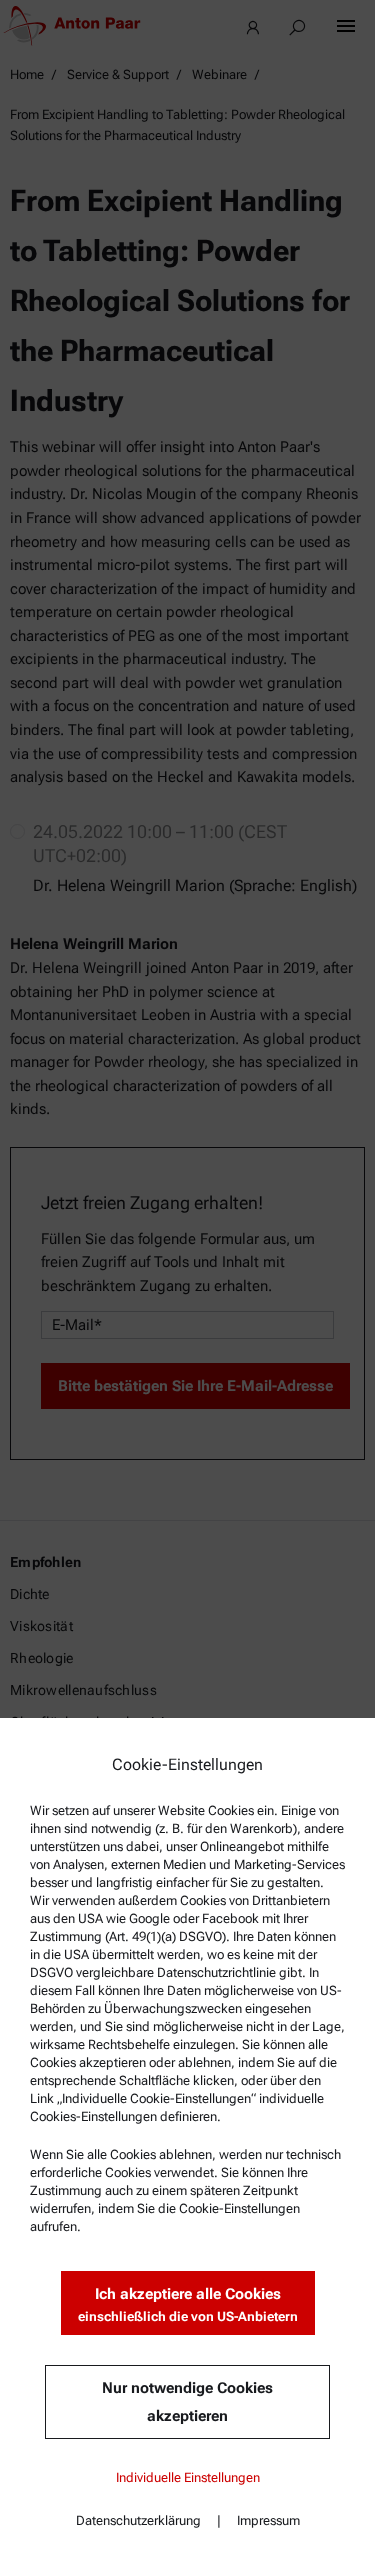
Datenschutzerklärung (138, 2520)
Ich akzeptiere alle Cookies (188, 2304)
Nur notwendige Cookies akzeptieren (187, 2402)
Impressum (268, 2520)
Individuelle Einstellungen (188, 2477)
